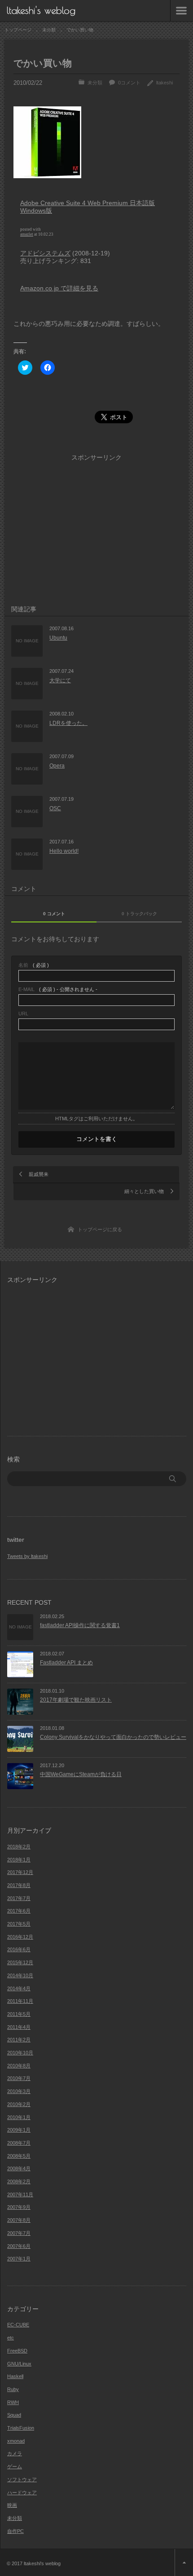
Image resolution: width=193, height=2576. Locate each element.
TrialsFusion (21, 2428)
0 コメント (54, 914)
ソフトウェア (22, 2479)
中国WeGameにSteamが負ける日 (81, 1774)
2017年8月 (19, 1885)
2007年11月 (20, 2194)
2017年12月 (20, 1872)
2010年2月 (19, 2104)
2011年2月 (19, 2040)
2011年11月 (20, 2001)
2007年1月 (19, 2259)
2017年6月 (19, 1911)
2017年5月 (19, 1924)
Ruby (13, 2389)
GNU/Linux (19, 2364)
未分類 (95, 83)
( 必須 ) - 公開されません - (58, 990)
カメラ (15, 2453)
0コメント (129, 83)
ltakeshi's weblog (41, 10)
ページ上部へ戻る (184, 2563)
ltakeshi (164, 83)
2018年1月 (19, 1860)
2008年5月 (19, 2156)
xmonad (16, 2441)
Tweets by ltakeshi (27, 1556)
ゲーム (15, 2466)
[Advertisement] (103, 399)
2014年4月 (19, 1988)
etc (11, 2338)
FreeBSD (17, 2351)
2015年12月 (20, 1962)
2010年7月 (19, 2078)
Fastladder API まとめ (66, 1663)
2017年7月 (19, 1898)
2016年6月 (19, 1949)
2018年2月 (19, 1847)
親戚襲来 (39, 1174)
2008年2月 (19, 2181)
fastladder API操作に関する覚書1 (80, 1625)
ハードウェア (22, 2493)
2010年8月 (19, 2066)
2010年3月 (19, 2091)
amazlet (27, 234)
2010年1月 (19, 2117)
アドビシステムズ (45, 253)
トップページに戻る (100, 1229)
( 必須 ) (34, 965)
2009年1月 (19, 2130)
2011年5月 (19, 2014)
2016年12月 (20, 1937)
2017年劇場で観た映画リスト (76, 1700)
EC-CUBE (18, 2325)
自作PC (15, 2531)
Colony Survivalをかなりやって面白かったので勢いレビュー (113, 1737)
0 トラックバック (139, 914)
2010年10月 (20, 2053)
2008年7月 (19, 2143)
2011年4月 (19, 2027)
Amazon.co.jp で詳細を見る (59, 288)
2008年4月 (19, 2168)
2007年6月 (19, 2246)
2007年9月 (19, 2207)
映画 (12, 2505)
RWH (13, 2402)
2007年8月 (19, 2220)
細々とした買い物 (144, 1191)
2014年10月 (20, 1975)
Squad (14, 2415)
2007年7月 (19, 2233)
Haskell (15, 2376)
